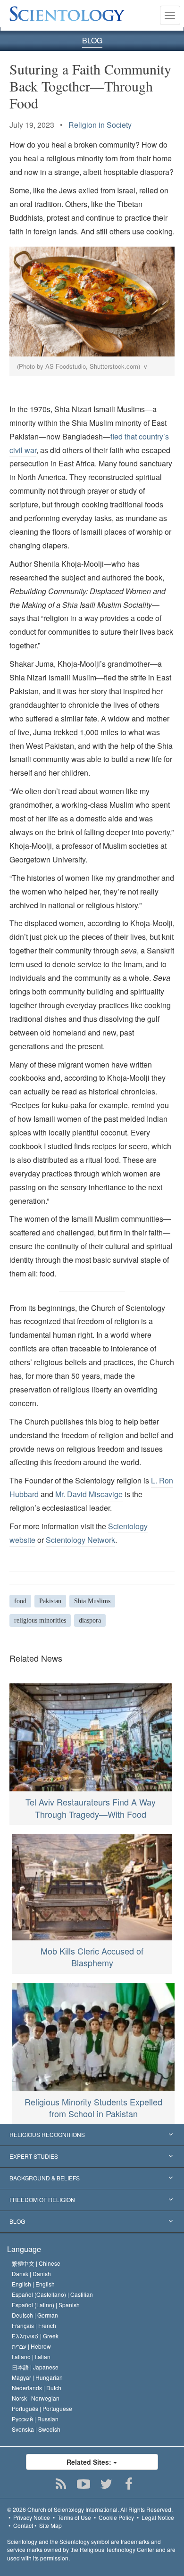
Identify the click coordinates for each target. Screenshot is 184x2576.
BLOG (92, 40)
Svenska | (36, 2429)
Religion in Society (100, 125)
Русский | (35, 2419)
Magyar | (37, 2377)
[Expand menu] (92, 2135)
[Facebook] (129, 2484)
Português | (42, 2408)
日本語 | (35, 2367)
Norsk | (36, 2398)
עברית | (31, 2346)
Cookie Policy (116, 2517)
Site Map (50, 2525)
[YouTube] (84, 2484)
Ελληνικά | (35, 2336)
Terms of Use (74, 2517)
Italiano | (31, 2357)
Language (24, 2249)
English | (33, 2284)
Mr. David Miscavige (89, 1494)
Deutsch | (35, 2315)
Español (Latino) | (46, 2305)
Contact (23, 2525)
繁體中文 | (36, 2263)
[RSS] (61, 2484)
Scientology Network (80, 1540)
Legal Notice (158, 2517)
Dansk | (31, 2274)
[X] (106, 2484)
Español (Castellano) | (52, 2294)
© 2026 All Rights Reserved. (90, 2509)
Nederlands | (37, 2388)
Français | (34, 2325)
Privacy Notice (32, 2517)
